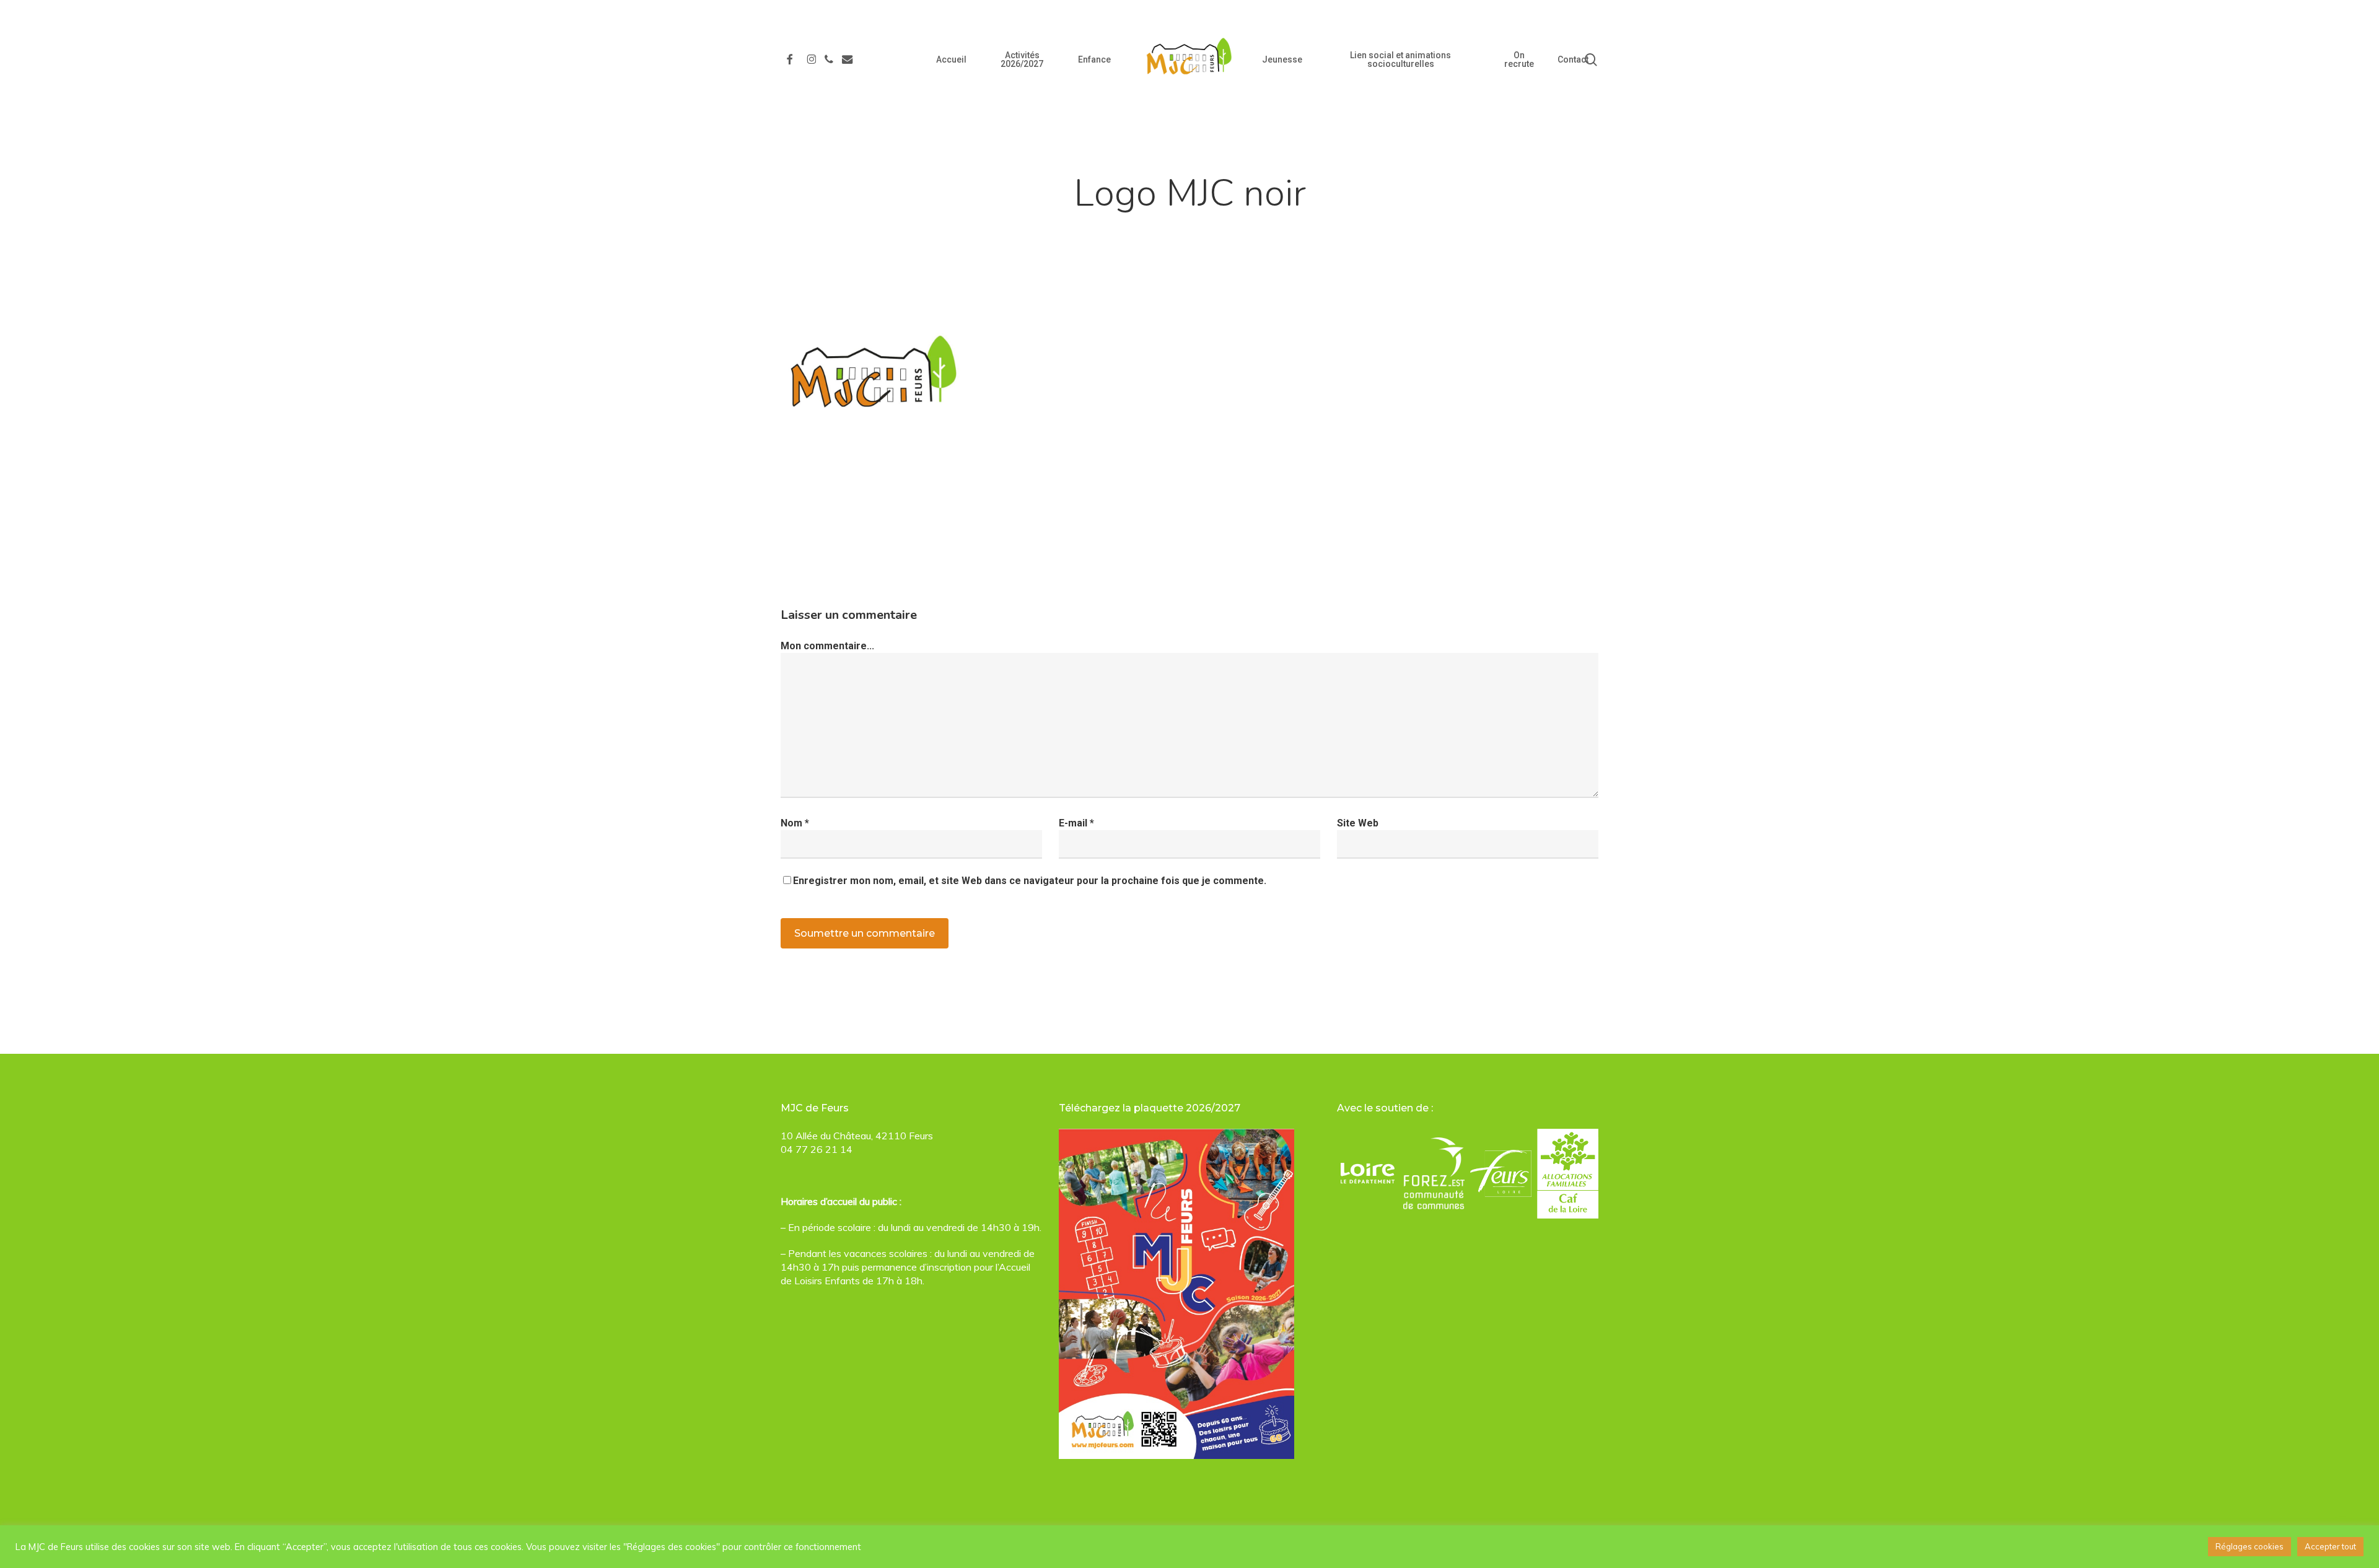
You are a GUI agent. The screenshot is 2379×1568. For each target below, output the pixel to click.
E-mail (1076, 823)
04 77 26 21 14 (817, 1149)
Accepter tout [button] (2330, 1546)
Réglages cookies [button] (2250, 1546)
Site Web (1358, 823)
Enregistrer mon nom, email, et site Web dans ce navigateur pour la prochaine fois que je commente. (1030, 881)
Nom (795, 823)
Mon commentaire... (827, 646)
